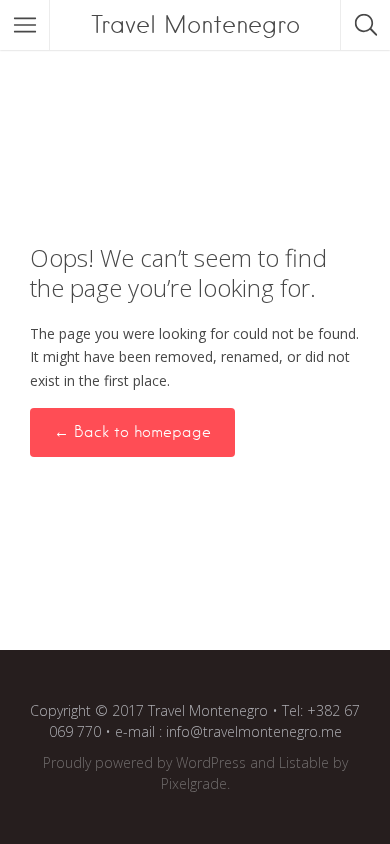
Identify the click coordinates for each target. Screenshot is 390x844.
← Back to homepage (132, 432)
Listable (304, 762)
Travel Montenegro (195, 24)
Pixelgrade (194, 783)
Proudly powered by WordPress (144, 762)
